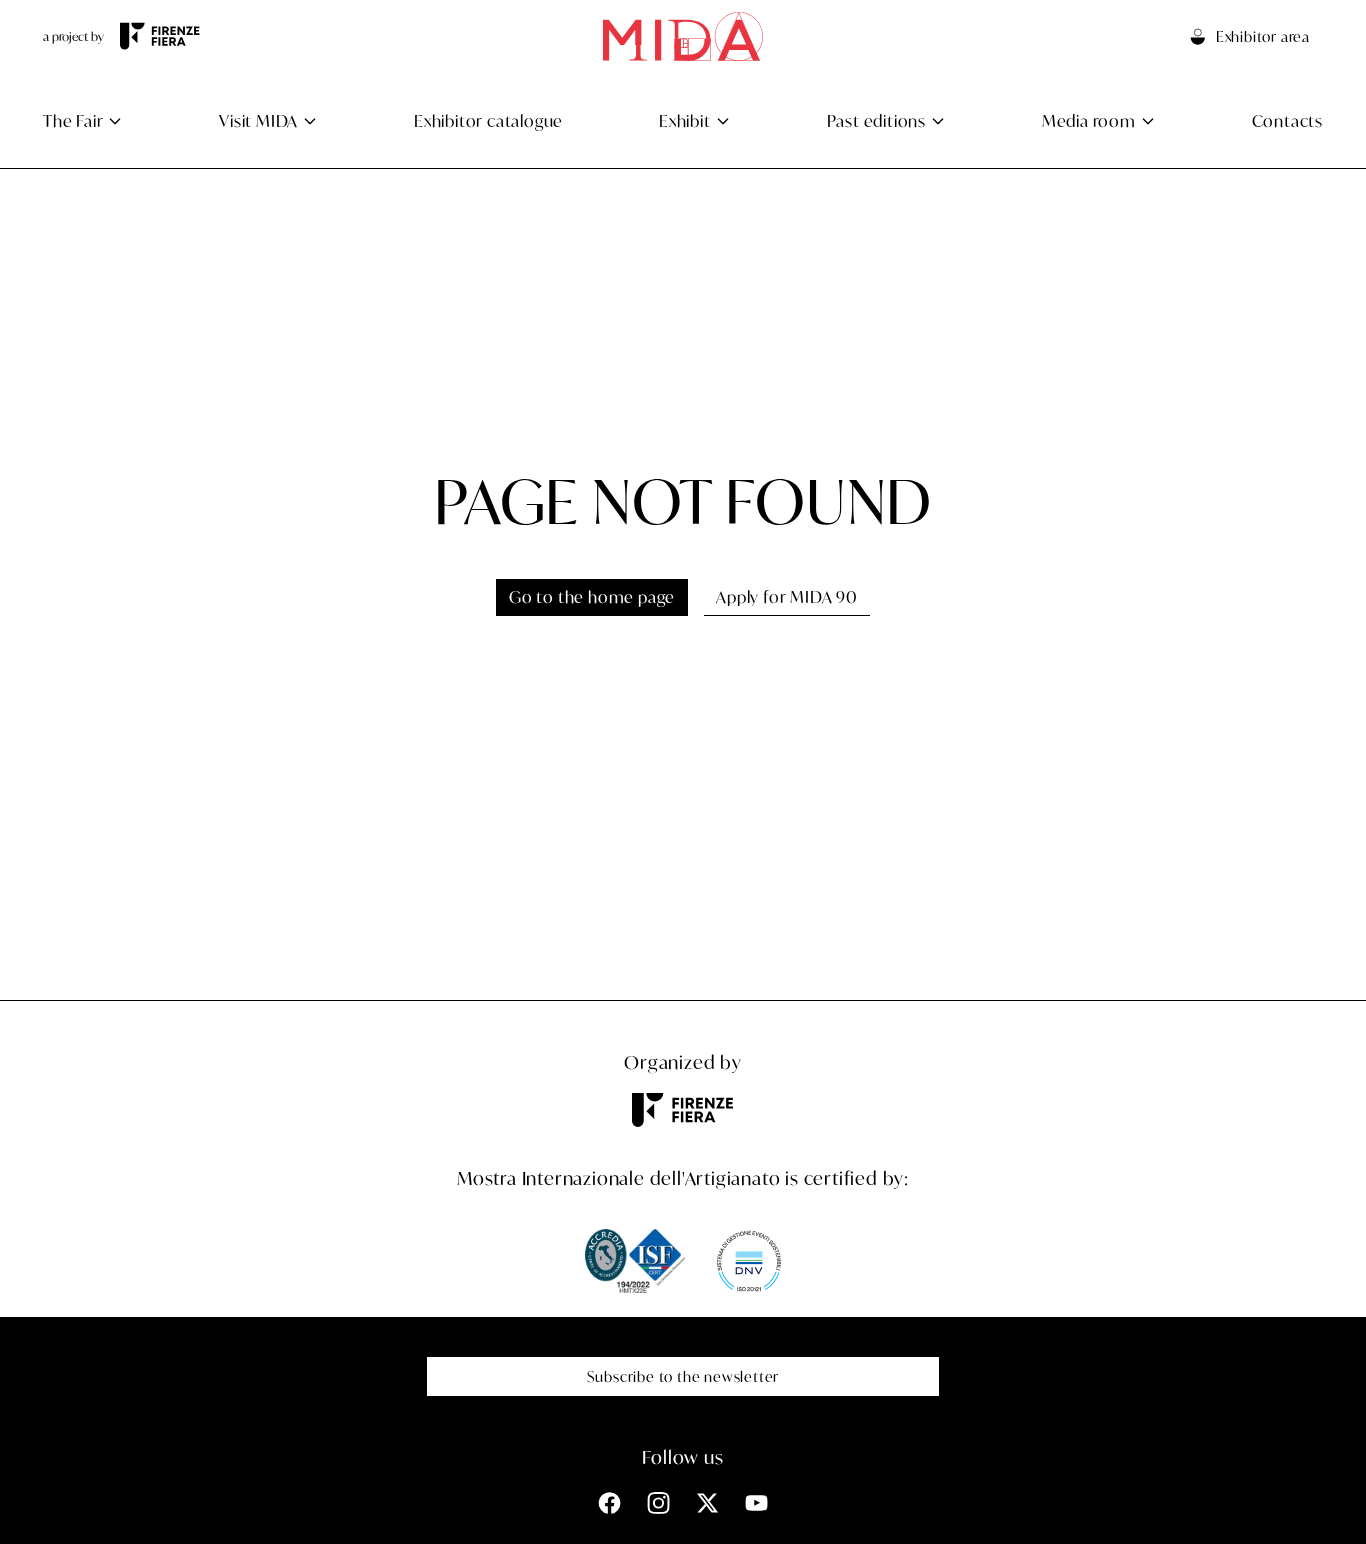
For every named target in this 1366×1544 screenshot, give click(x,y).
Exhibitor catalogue (488, 120)
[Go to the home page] (683, 36)
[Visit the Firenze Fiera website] (160, 36)
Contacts (1287, 120)
